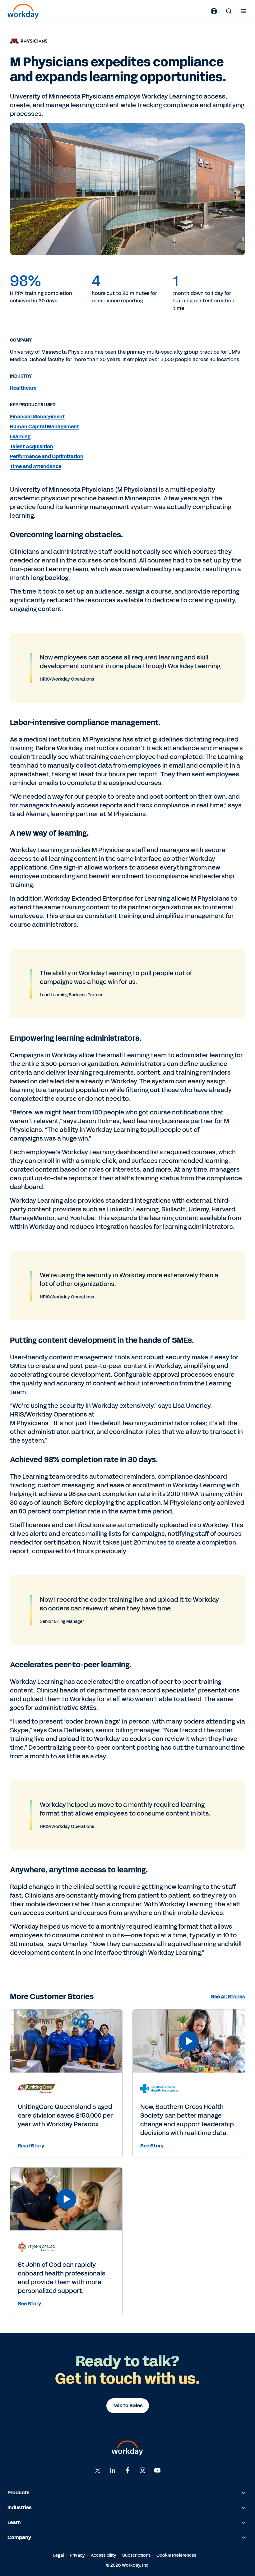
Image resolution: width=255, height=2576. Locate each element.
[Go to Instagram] (142, 2470)
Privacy (77, 2555)
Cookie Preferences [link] (176, 2555)
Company (19, 2537)
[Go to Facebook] (127, 2470)
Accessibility (104, 2555)
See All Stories (228, 1997)
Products (19, 2493)
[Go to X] (98, 2470)
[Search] (229, 11)
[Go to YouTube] (157, 2470)
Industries (20, 2507)
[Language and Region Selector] (214, 11)
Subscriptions (136, 2555)
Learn (14, 2522)
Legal (58, 2555)
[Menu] (244, 11)
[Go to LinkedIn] (113, 2470)
